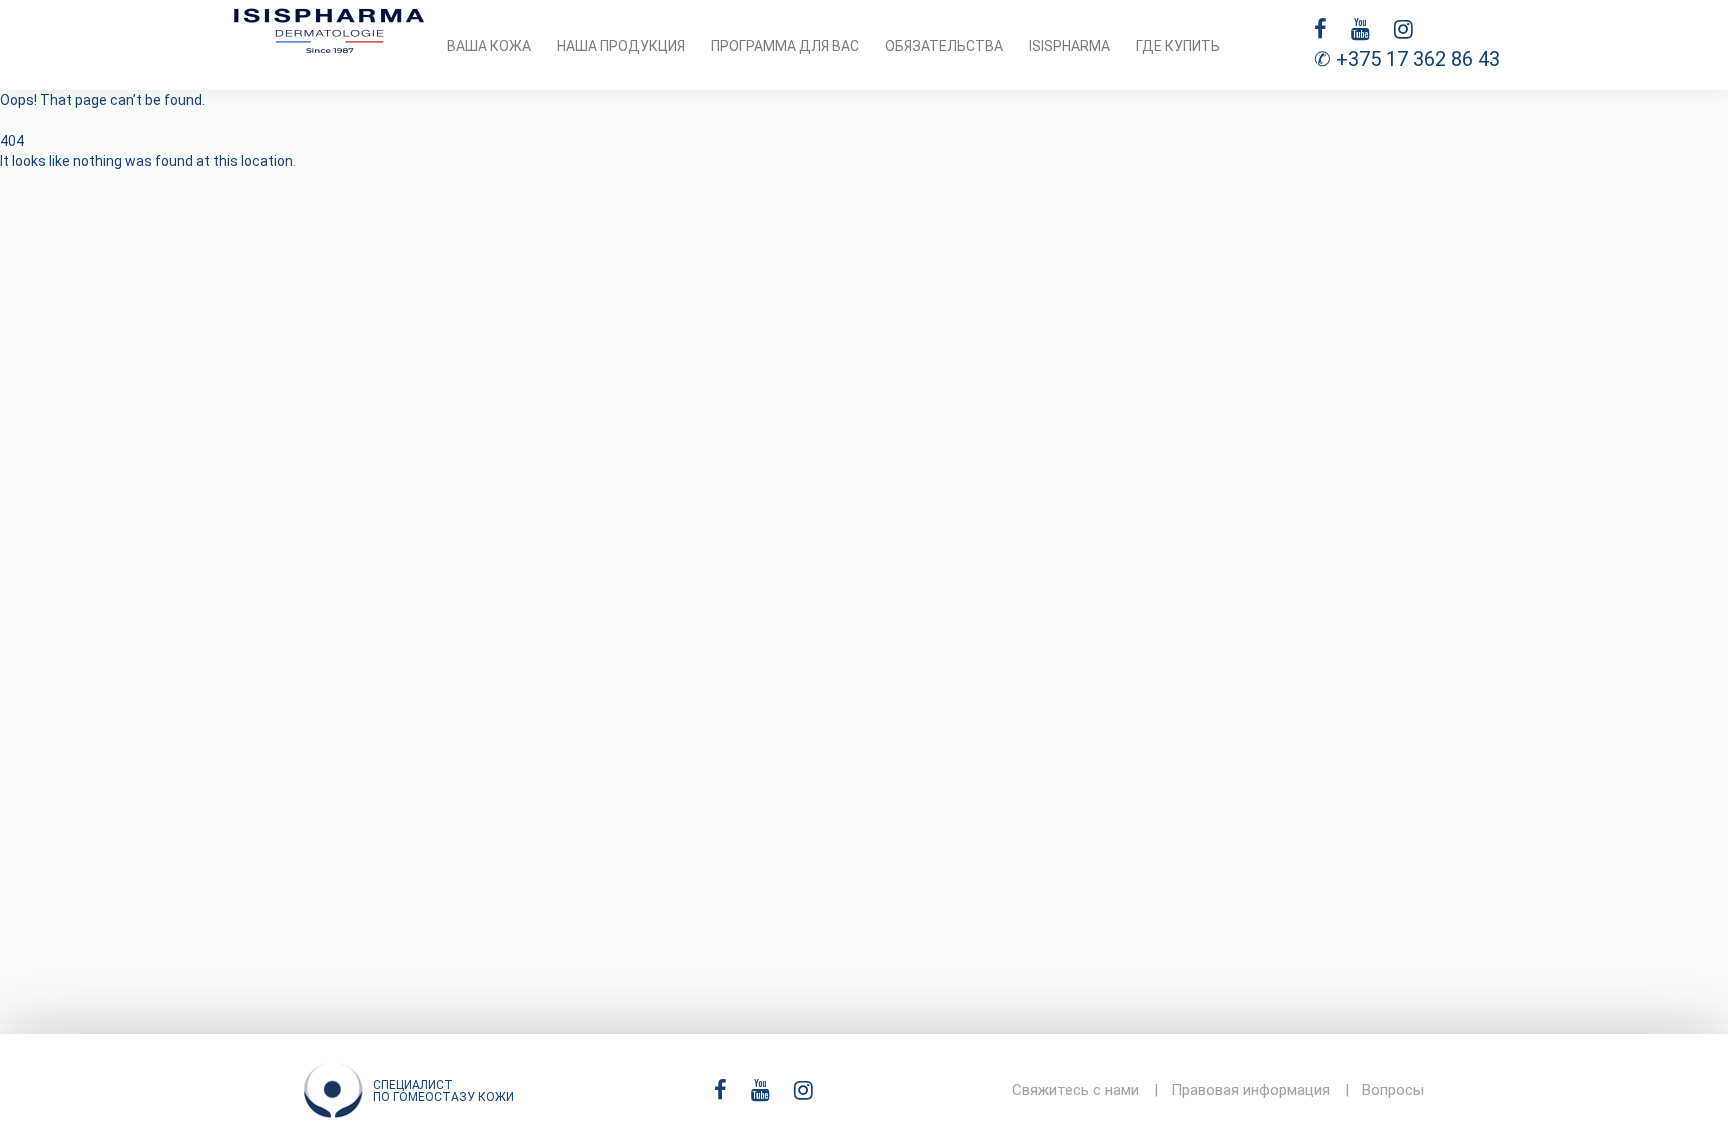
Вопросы (1393, 1090)
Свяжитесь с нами (1075, 1090)
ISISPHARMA (1069, 46)
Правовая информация (1250, 1090)
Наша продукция (621, 46)
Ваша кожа (489, 46)
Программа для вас (785, 46)
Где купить (1178, 46)
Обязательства (944, 46)
